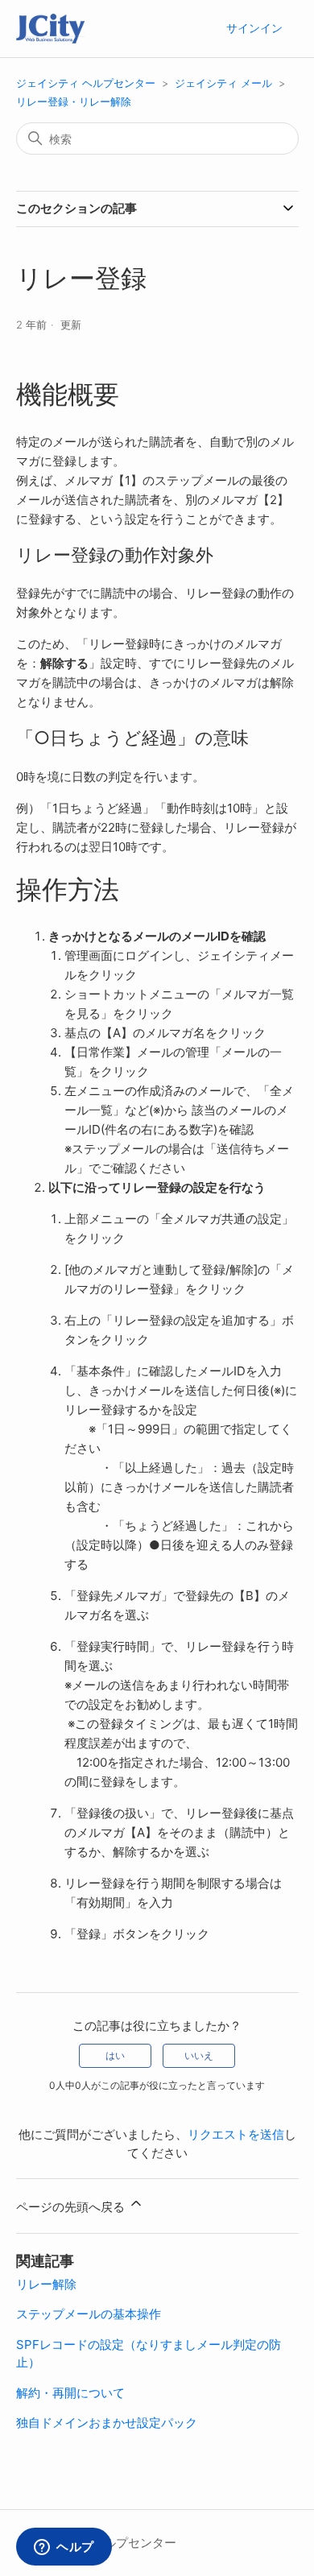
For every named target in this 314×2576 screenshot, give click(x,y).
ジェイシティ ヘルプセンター (86, 83)
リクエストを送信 (236, 2134)
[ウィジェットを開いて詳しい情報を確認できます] (64, 2548)
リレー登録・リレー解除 (74, 101)
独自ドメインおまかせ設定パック (107, 2423)
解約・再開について (70, 2393)
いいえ (199, 2055)
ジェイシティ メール (223, 83)
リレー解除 (46, 2284)
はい (115, 2055)
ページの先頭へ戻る (72, 2207)
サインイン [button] (254, 28)
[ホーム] (50, 29)
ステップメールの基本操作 (89, 2314)
